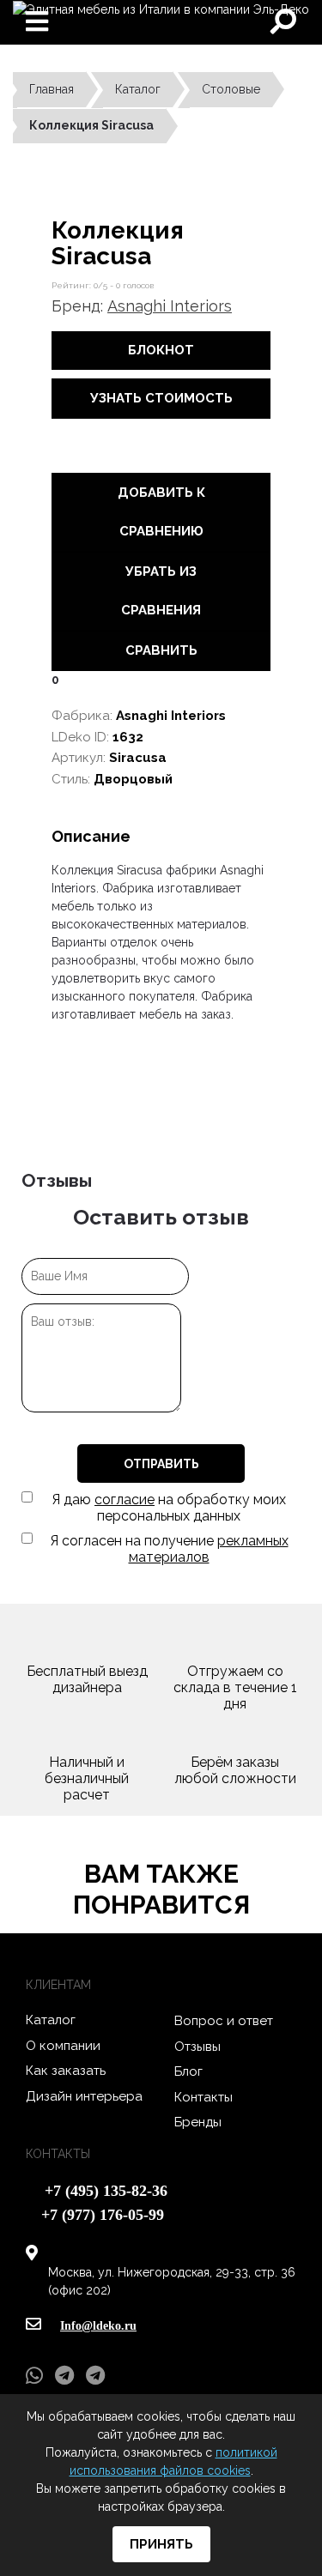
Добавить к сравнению (161, 512)
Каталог (51, 2020)
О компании (63, 2046)
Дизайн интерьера (84, 2096)
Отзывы (197, 2047)
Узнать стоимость (161, 398)
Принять (161, 2544)
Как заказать (66, 2071)
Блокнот (161, 350)
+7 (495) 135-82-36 (106, 2191)
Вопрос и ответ (224, 2021)
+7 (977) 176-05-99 (103, 2215)
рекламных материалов (209, 1549)
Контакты (204, 2097)
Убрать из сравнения (161, 591)
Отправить (161, 1464)
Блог (188, 2071)
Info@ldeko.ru (98, 2326)
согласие (125, 1500)
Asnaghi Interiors (170, 306)
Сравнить (161, 650)
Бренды (198, 2122)
